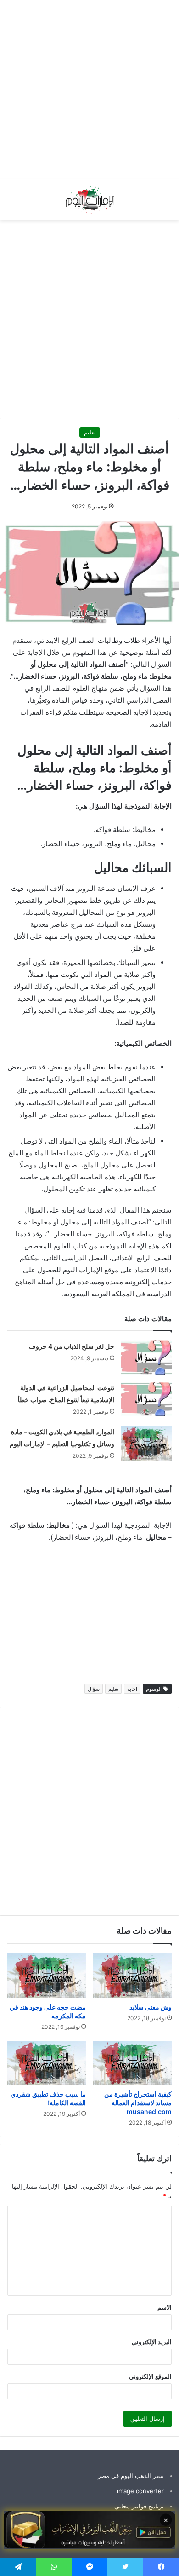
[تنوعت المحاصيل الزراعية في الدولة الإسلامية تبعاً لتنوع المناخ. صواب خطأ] (146, 1399)
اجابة (132, 1689)
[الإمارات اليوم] (89, 200)
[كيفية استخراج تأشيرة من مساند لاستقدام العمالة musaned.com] (132, 2063)
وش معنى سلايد (151, 2007)
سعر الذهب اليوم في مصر (131, 2476)
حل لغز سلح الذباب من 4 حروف (72, 1346)
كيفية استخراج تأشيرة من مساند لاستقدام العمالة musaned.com (138, 2103)
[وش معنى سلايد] (132, 1975)
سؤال (94, 1689)
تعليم (90, 432)
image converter (140, 2491)
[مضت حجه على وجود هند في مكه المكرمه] (47, 1975)
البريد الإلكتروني (152, 2342)
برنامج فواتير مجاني (139, 2506)
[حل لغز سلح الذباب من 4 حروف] (146, 1358)
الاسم (165, 2307)
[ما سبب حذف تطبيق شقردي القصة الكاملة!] (47, 2063)
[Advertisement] (89, 90)
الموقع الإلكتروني (150, 2376)
